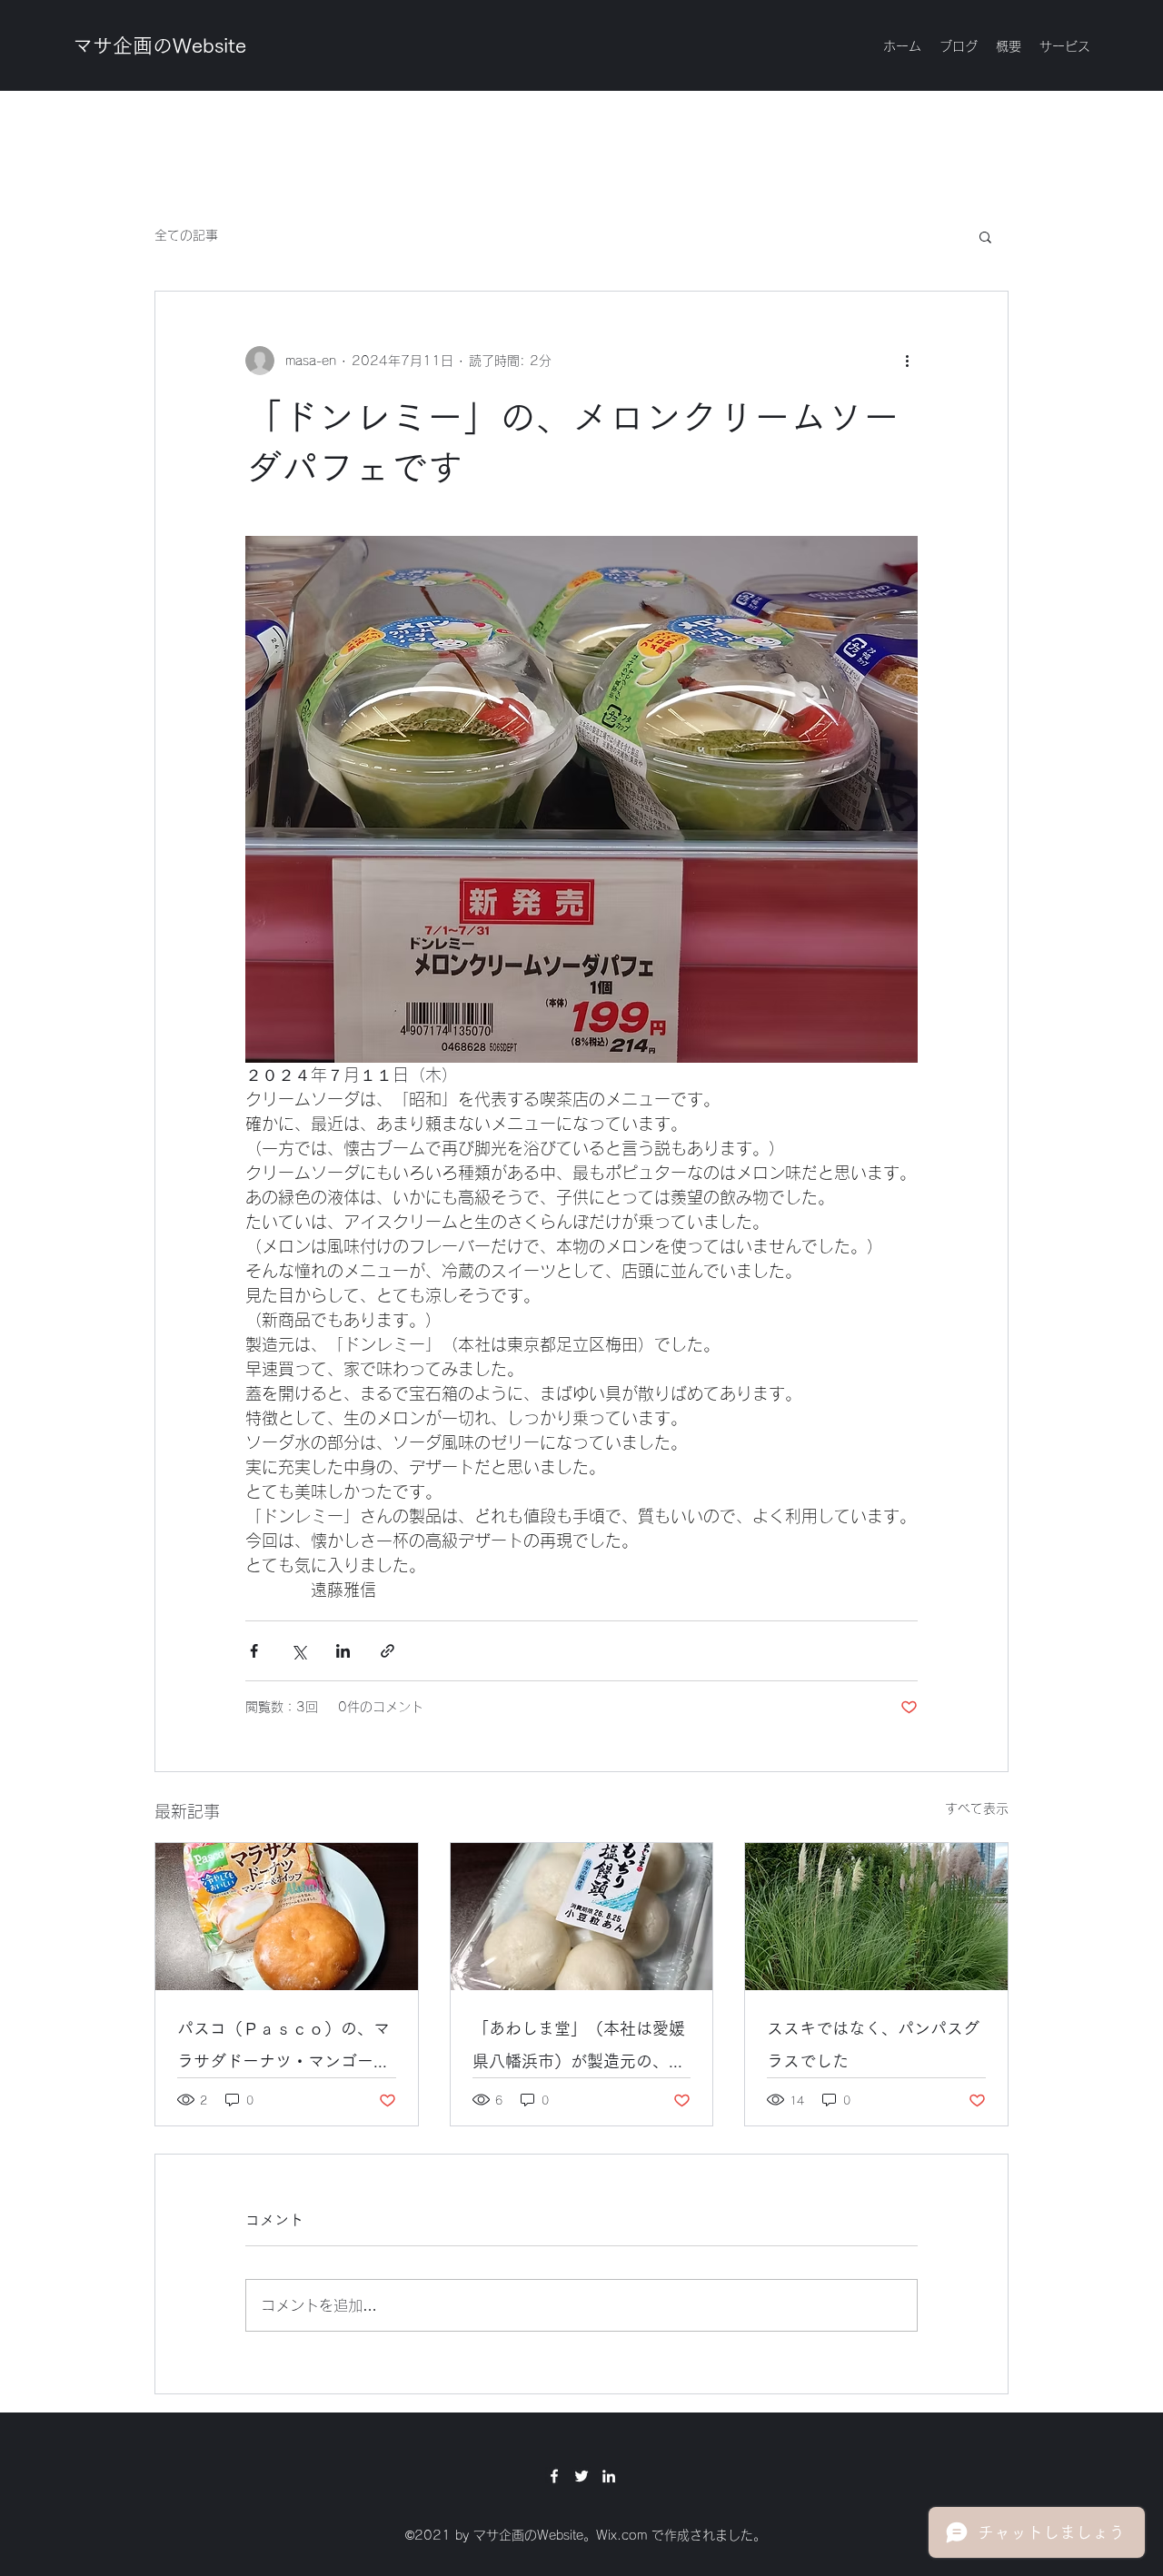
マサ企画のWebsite (159, 45)
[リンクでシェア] (388, 1651)
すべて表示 (977, 1808)
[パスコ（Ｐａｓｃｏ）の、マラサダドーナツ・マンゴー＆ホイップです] (287, 1917)
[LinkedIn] (609, 2476)
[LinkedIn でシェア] (343, 1651)
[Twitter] (581, 2476)
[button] (985, 236)
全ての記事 (186, 235)
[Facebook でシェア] (254, 1651)
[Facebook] (554, 2476)
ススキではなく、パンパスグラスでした (873, 2045)
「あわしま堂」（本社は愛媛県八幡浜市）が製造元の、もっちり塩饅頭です (579, 2049)
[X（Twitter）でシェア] (298, 1651)
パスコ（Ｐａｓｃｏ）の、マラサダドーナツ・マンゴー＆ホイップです (283, 2049)
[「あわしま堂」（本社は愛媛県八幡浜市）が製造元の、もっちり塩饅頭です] (582, 1917)
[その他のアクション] (907, 361)
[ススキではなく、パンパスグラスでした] (876, 1917)
